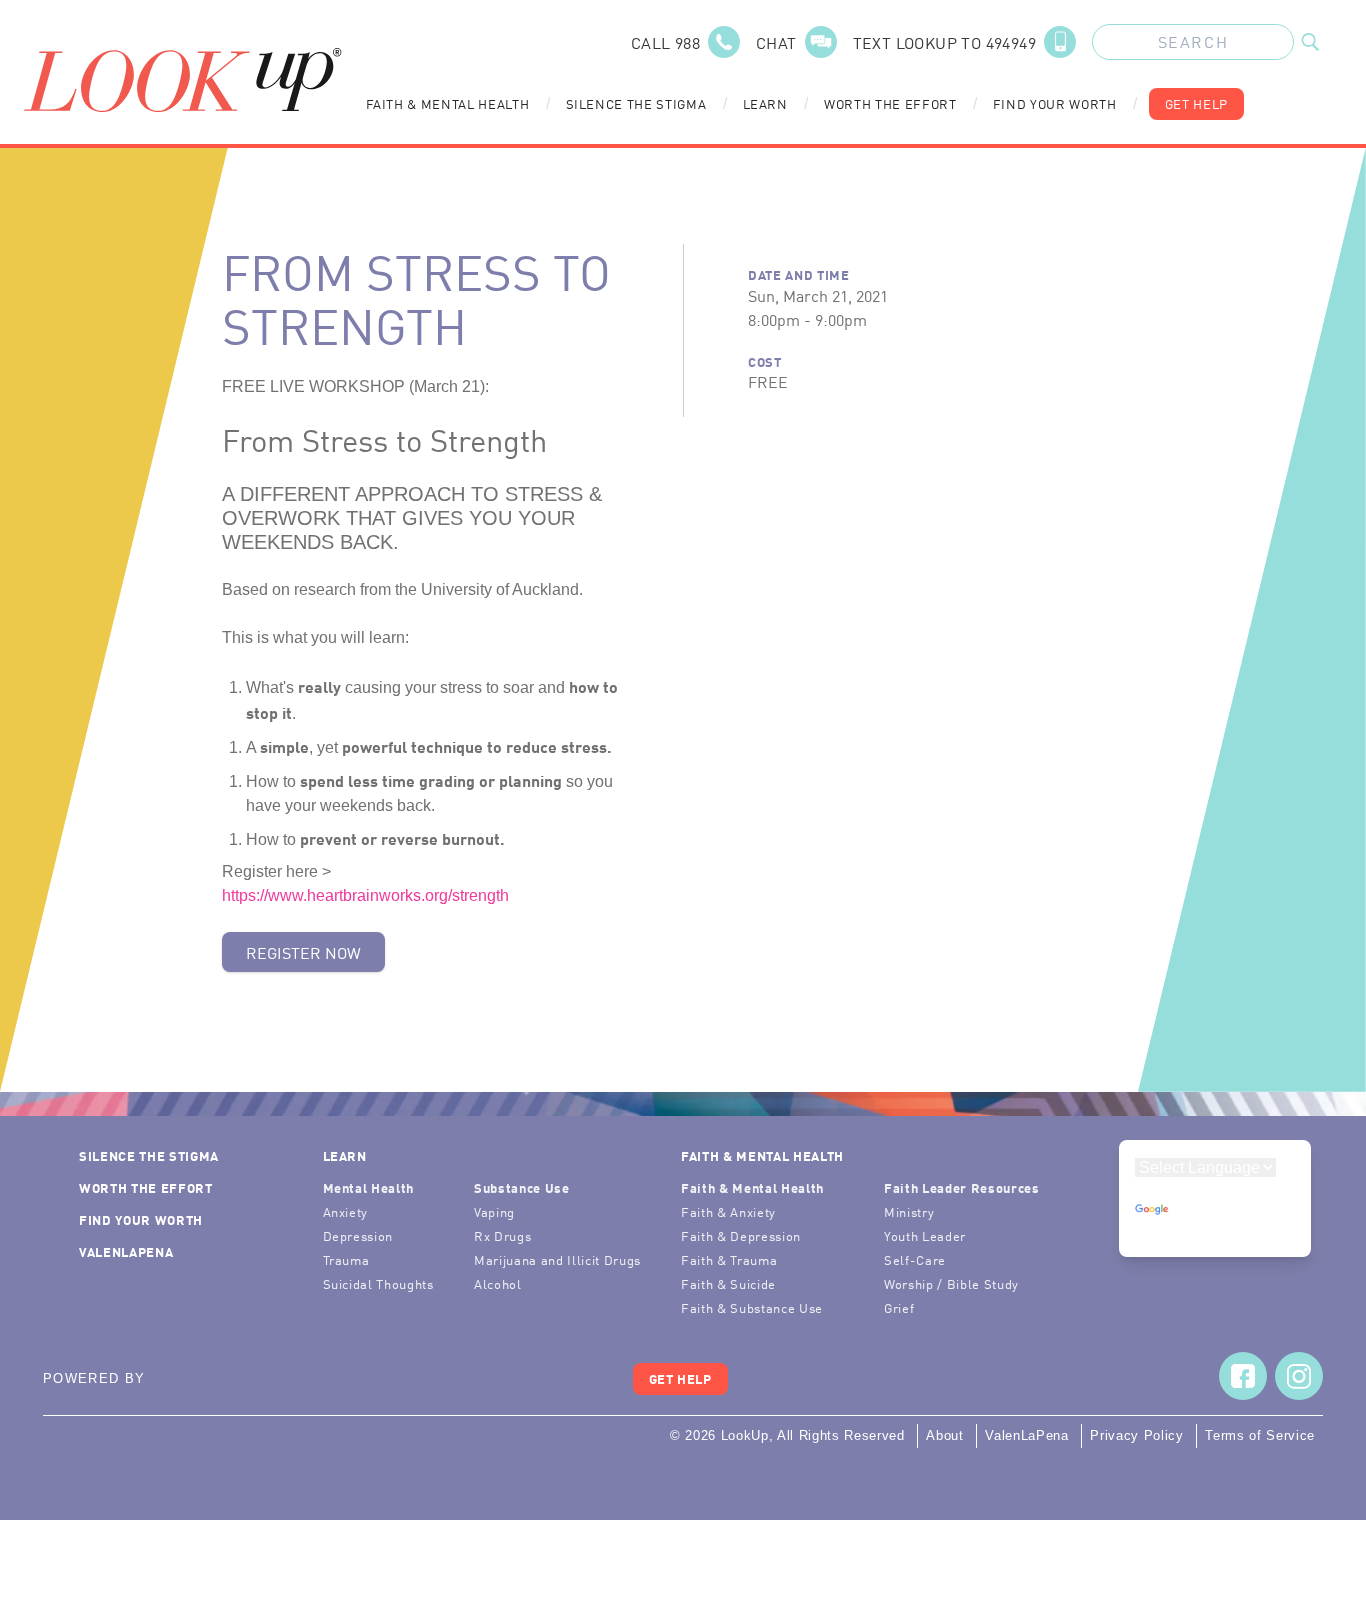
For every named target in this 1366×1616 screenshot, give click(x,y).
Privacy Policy (1136, 1435)
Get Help (1196, 103)
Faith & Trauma (729, 1259)
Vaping (494, 1211)
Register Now (303, 952)
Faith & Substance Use (752, 1307)
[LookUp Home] (183, 80)
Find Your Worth (1055, 103)
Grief (899, 1307)
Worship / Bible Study (951, 1283)
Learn (765, 103)
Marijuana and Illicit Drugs (557, 1259)
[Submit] (1310, 42)
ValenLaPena (126, 1251)
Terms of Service (1260, 1435)
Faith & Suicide (728, 1283)
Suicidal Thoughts (378, 1283)
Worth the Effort (890, 103)
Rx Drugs (502, 1235)
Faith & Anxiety (728, 1211)
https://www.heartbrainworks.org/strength (365, 895)
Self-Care (915, 1259)
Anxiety (346, 1211)
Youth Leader (925, 1235)
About (944, 1435)
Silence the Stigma (636, 103)
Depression (358, 1235)
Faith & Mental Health (448, 103)
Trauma (346, 1259)
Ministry (909, 1211)
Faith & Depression (741, 1235)
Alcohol (498, 1283)
